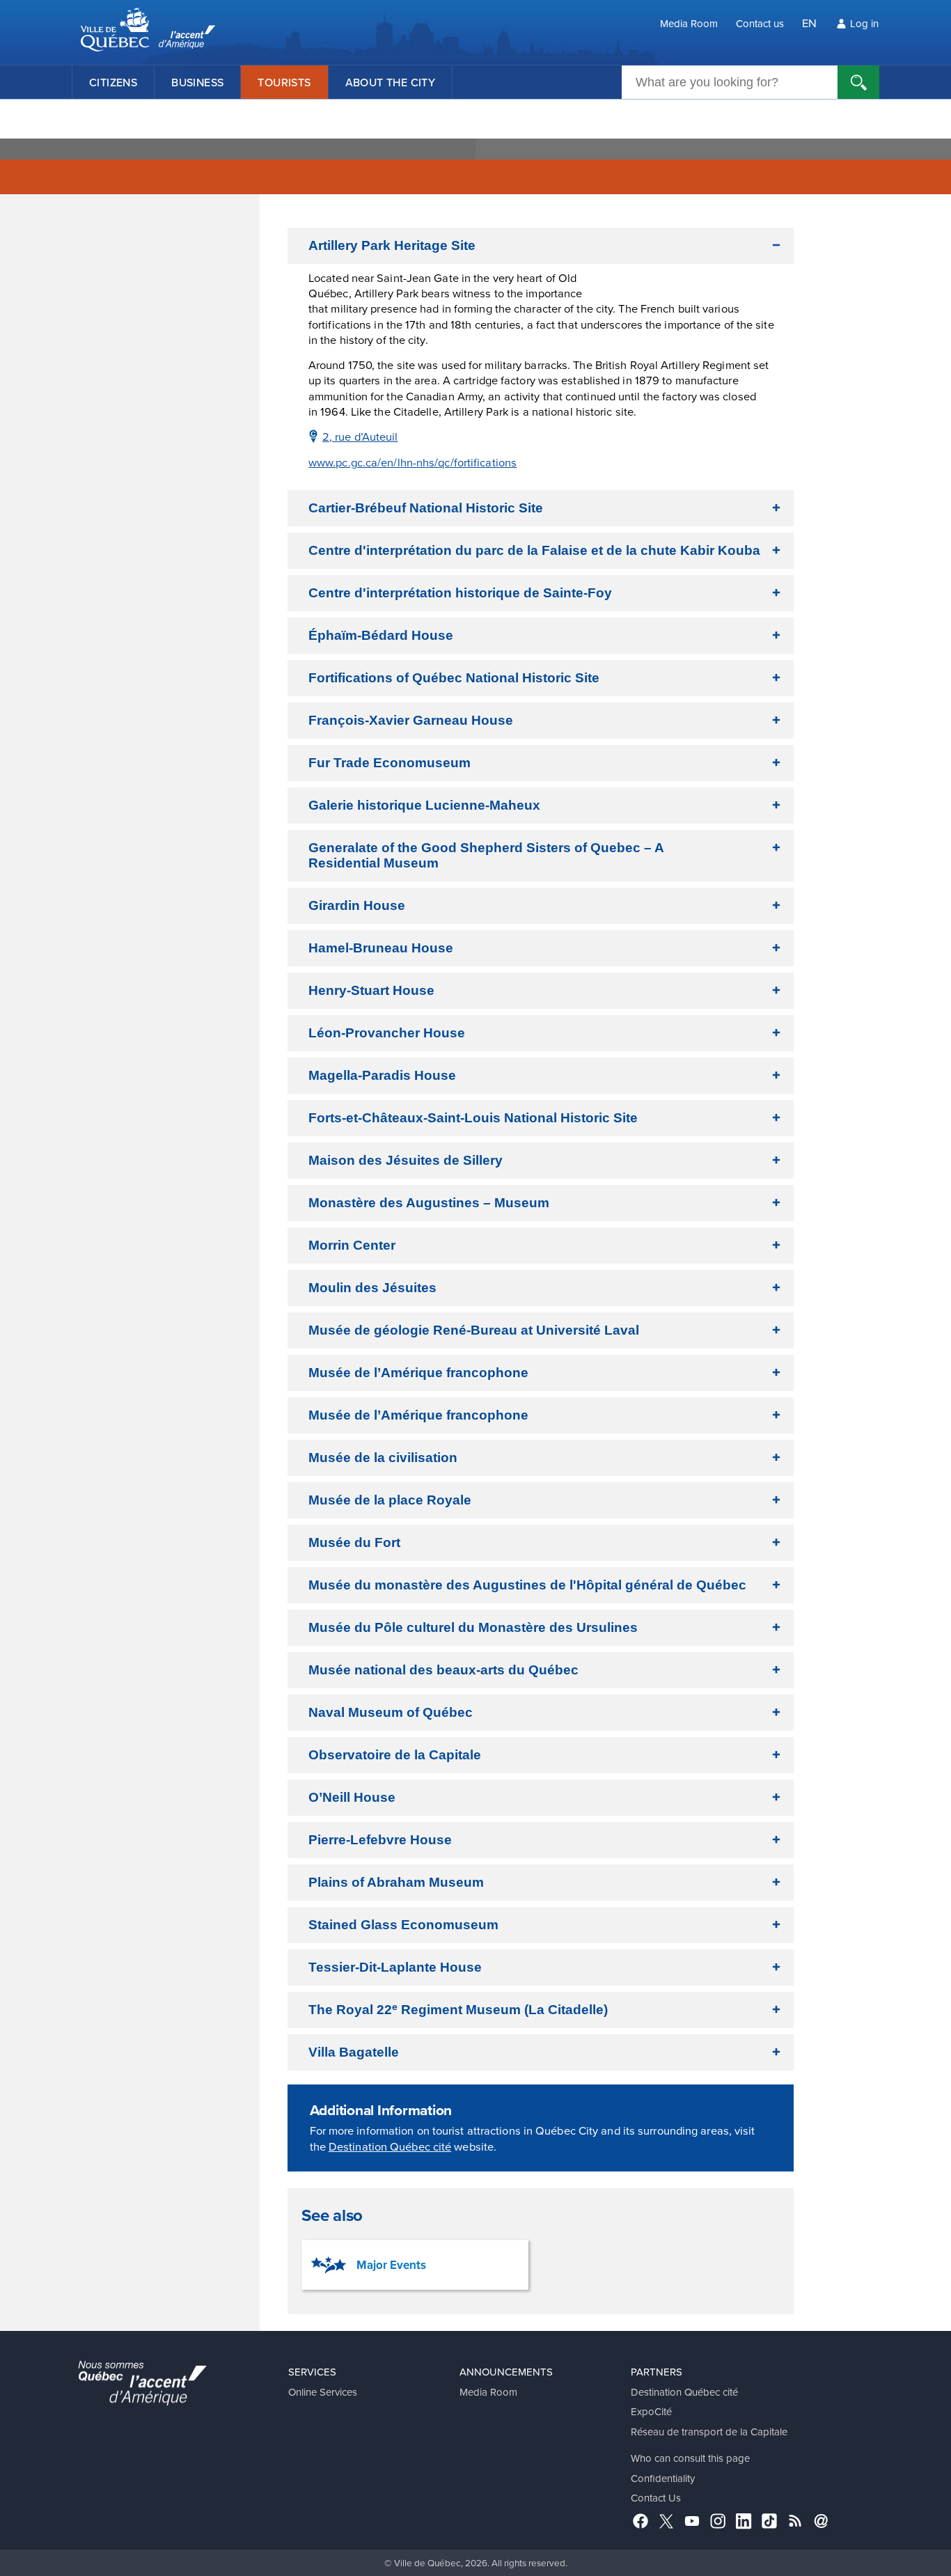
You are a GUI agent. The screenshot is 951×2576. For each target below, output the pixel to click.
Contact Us (656, 2498)
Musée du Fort (354, 1542)
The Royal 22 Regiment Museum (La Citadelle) (458, 2009)
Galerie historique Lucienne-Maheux (424, 805)
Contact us (760, 23)
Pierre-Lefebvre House (380, 1840)
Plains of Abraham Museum (396, 1882)
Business (197, 82)
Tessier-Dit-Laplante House (395, 1967)
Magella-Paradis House (382, 1075)
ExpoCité (651, 2411)
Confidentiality (663, 2478)
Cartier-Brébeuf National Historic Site (426, 508)
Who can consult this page (690, 2458)
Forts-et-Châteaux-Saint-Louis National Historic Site (473, 1118)
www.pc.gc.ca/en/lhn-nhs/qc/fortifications (412, 462)
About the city (391, 82)
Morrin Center (352, 1245)
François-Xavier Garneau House (411, 720)
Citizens (113, 82)
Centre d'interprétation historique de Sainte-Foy (460, 593)
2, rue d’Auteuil (360, 436)
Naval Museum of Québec (391, 1712)
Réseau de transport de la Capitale (709, 2432)
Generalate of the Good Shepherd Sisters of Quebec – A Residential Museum (486, 855)
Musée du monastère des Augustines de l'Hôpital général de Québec (527, 1585)
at (474, 1330)
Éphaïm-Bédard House (381, 635)
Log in (864, 23)
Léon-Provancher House (387, 1033)
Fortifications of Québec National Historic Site (454, 678)
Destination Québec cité (390, 2146)
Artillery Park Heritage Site (392, 245)
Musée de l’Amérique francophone (418, 1373)
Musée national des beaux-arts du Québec (443, 1670)
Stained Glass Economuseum (403, 1925)
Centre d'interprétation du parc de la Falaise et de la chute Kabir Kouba (534, 550)
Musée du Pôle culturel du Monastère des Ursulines (473, 1627)
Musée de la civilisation (383, 1458)
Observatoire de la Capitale (395, 1755)
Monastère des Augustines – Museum (429, 1203)
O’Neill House (352, 1797)
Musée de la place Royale (390, 1500)
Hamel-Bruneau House (381, 948)
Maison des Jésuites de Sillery (406, 1160)
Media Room (689, 23)
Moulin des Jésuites (372, 1288)
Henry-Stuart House (371, 990)
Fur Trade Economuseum (390, 763)
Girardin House (357, 905)
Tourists (284, 82)
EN (809, 23)
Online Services (323, 2392)
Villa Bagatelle (354, 2052)
